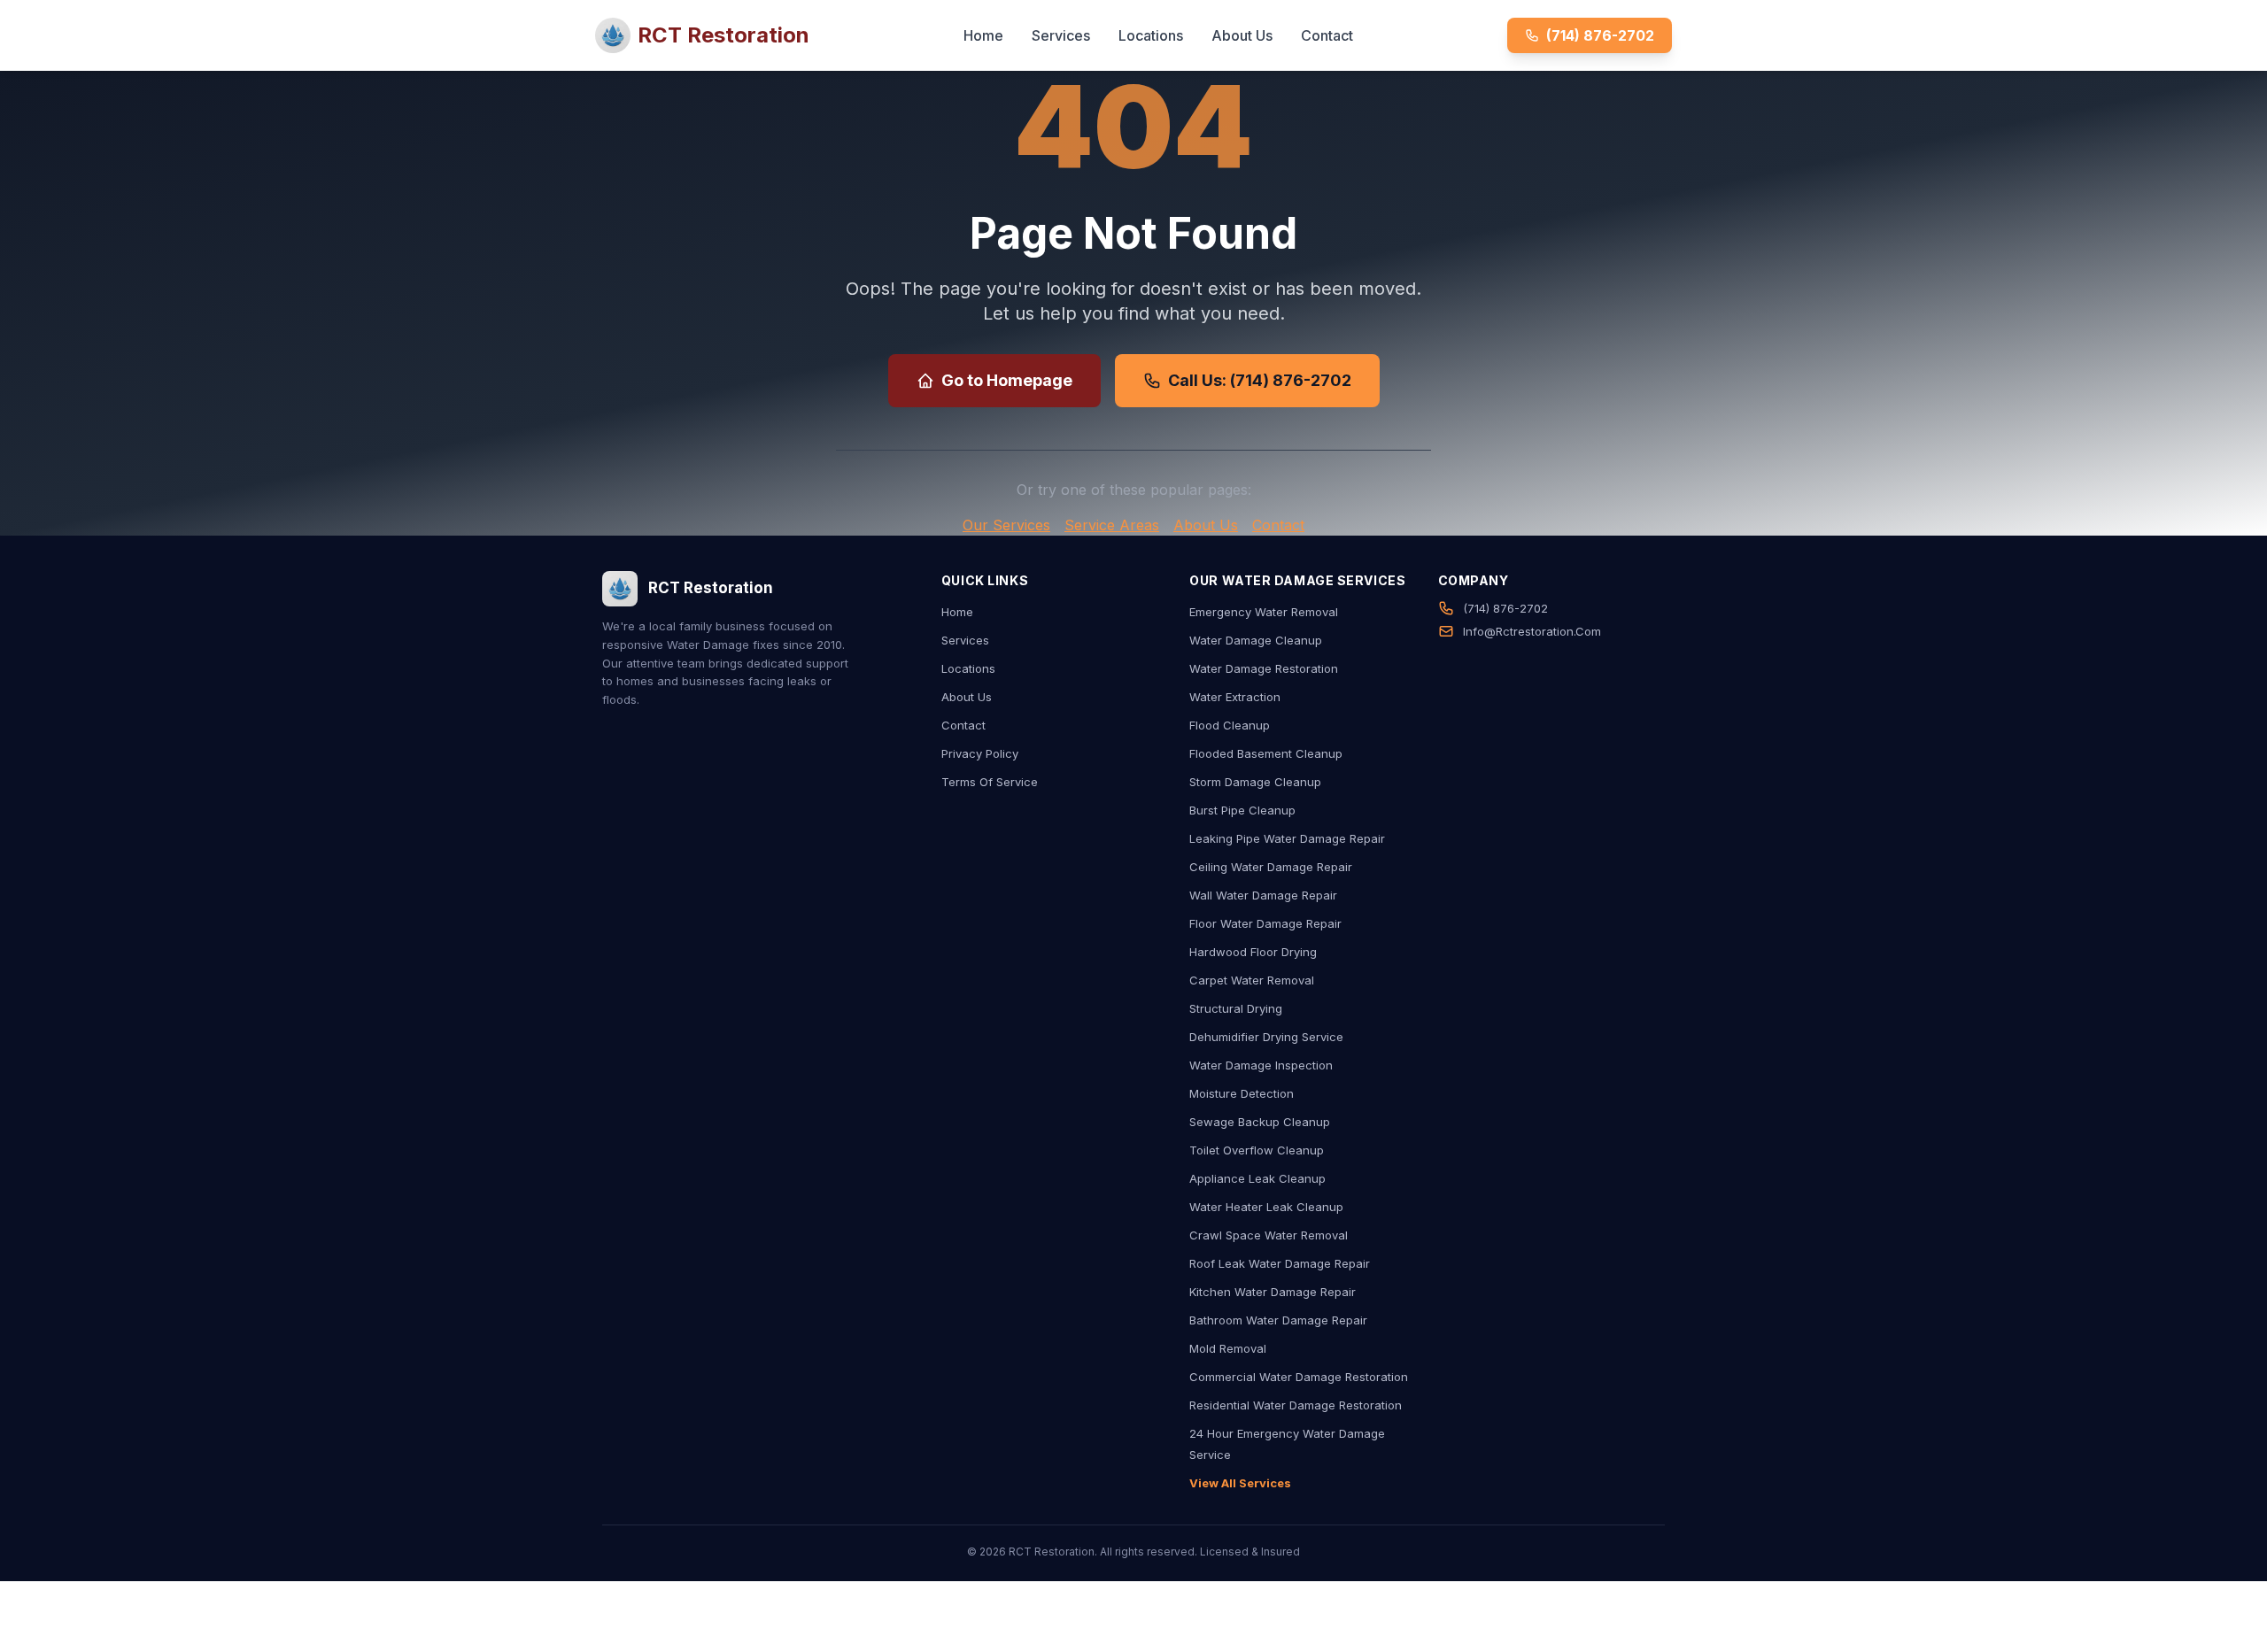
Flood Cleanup (1230, 725)
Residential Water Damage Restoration (1296, 1405)
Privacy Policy (980, 753)
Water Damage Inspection (1261, 1065)
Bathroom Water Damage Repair (1278, 1320)
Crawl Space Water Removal (1269, 1235)
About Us (1242, 35)
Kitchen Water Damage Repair (1273, 1292)
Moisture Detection (1242, 1093)
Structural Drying (1236, 1008)
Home (983, 35)
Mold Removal (1228, 1348)
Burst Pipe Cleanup (1242, 810)
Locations (1151, 35)
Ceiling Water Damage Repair (1271, 867)
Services (1061, 35)
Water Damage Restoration (1264, 668)
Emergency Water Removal (1264, 612)
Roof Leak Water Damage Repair (1280, 1263)
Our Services (1006, 525)
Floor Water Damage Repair (1265, 923)
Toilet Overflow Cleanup (1257, 1150)
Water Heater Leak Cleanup (1266, 1207)
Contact (1327, 35)
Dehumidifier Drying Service (1266, 1037)
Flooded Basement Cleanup (1266, 753)
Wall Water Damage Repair (1263, 895)
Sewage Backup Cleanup (1260, 1122)
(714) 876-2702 (1600, 35)
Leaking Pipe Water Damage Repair (1287, 838)
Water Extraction (1235, 697)
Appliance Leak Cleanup (1257, 1178)
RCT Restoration (723, 35)
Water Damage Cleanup (1256, 640)
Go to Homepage (1007, 380)
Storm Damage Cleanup (1255, 782)
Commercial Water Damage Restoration (1299, 1377)
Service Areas (1112, 525)
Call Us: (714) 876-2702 (1260, 380)
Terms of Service (990, 782)
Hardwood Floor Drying (1253, 952)
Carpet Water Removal (1252, 980)
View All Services (1240, 1483)
